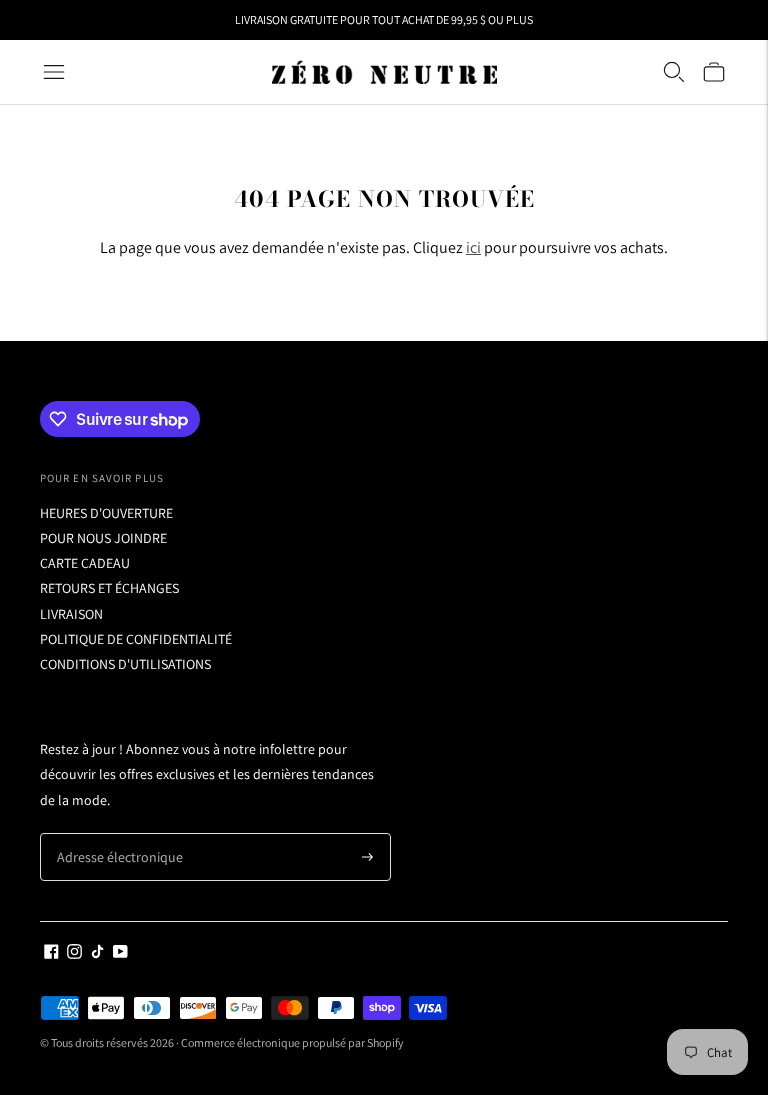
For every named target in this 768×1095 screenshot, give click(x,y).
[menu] (54, 72)
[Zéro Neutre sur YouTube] (120, 954)
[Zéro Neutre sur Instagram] (74, 954)
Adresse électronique (112, 833)
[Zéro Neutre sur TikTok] (97, 954)
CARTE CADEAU (85, 563)
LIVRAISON (71, 614)
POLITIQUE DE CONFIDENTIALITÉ (136, 639)
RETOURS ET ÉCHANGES (109, 588)
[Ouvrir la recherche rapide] (674, 72)
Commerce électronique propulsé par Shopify (292, 1042)
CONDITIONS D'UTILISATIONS (125, 664)
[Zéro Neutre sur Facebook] (51, 954)
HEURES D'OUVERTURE (106, 513)
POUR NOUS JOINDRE (103, 538)
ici (473, 247)
